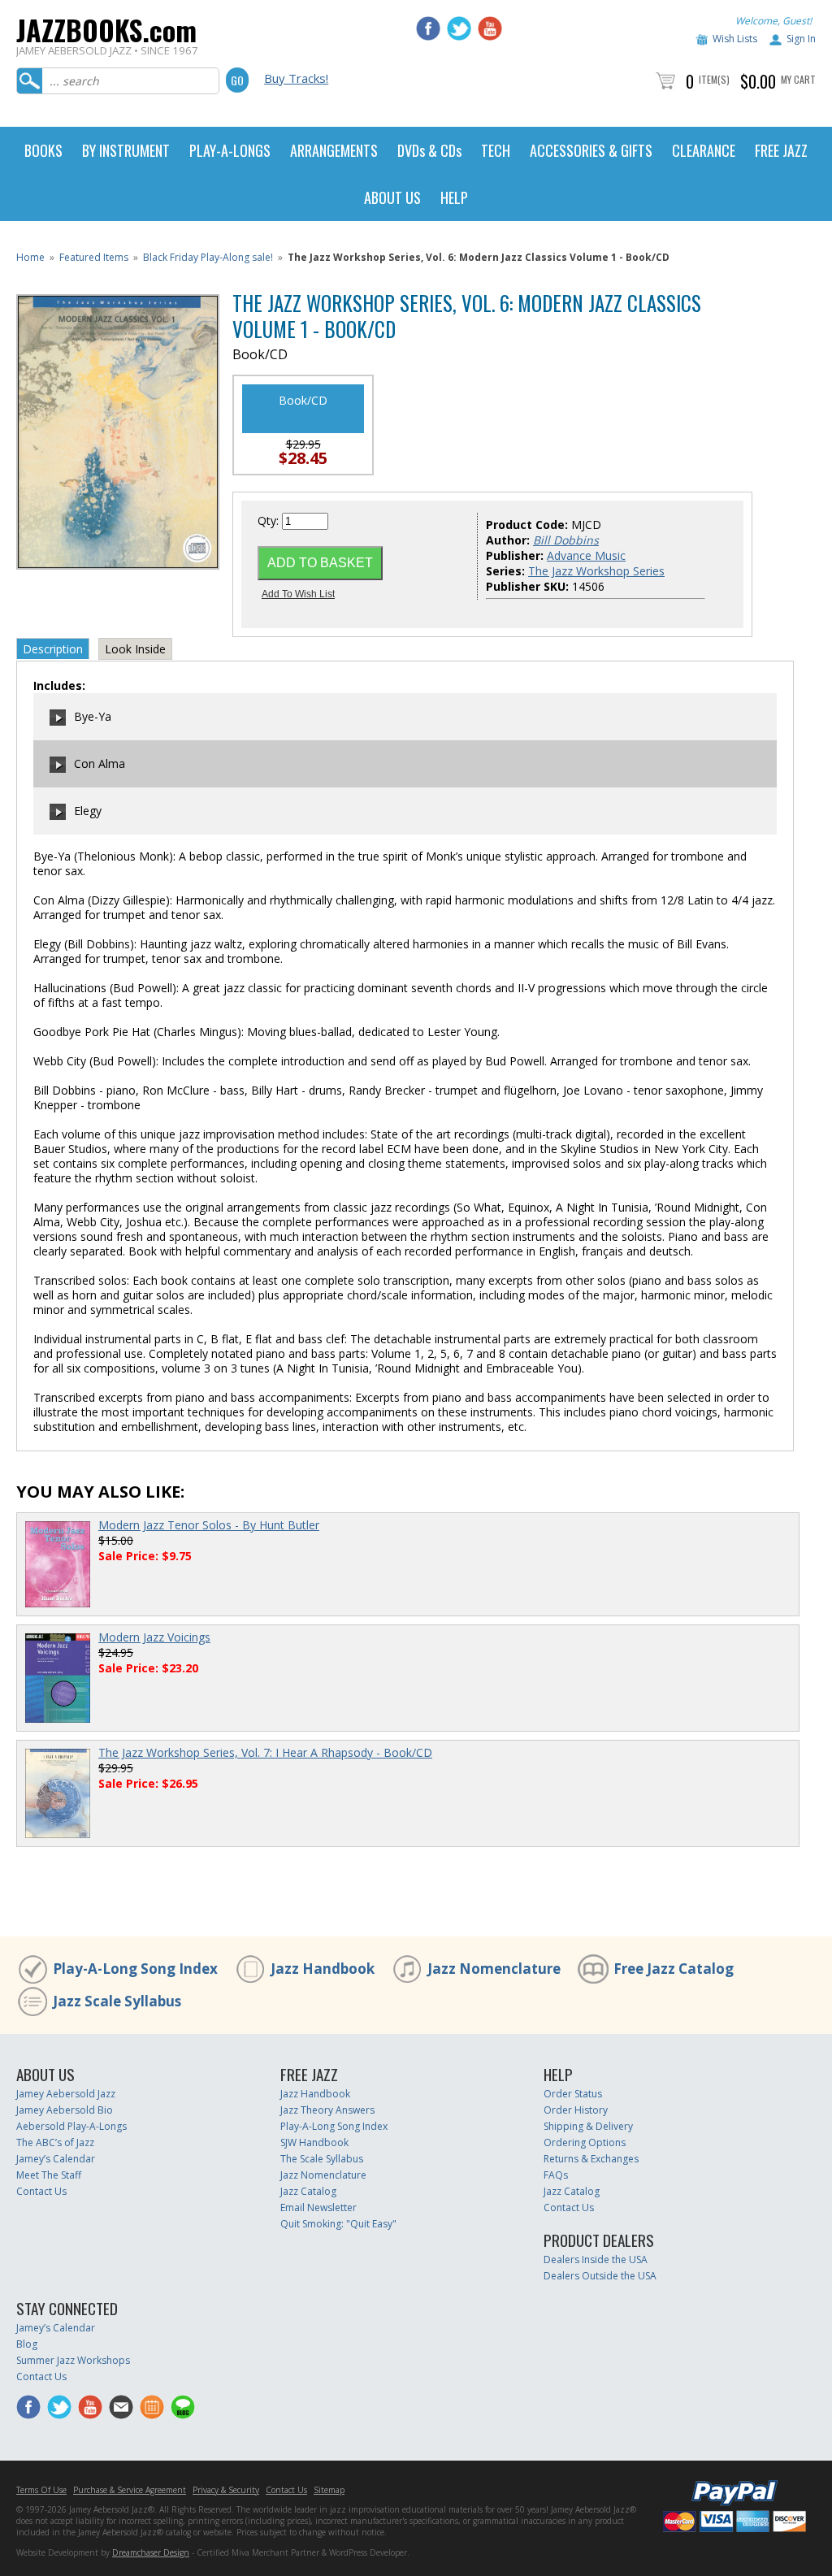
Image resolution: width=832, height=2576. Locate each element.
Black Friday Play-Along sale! (208, 257)
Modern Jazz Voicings (154, 1637)
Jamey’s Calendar (56, 2159)
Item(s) (714, 79)
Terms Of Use (41, 2490)
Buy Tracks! (296, 78)
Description (53, 649)
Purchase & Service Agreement (130, 2490)
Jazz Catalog (308, 2191)
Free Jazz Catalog (674, 1969)
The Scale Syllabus (322, 2159)
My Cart (798, 79)
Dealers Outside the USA (600, 2276)
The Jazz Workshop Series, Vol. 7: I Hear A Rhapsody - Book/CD (265, 1752)
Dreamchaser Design (151, 2552)
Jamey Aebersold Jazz (66, 2094)
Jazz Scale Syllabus (117, 2001)
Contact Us (41, 2191)
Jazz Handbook (323, 1969)
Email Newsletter (318, 2207)
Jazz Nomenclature (494, 1969)
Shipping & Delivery (588, 2126)
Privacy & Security (226, 2490)
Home (30, 257)
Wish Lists (735, 39)
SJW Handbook (314, 2142)
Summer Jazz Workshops (73, 2360)
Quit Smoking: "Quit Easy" (338, 2224)
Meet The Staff (49, 2175)
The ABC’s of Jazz (55, 2142)
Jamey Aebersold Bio (65, 2110)
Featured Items (94, 257)
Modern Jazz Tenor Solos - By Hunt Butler (209, 1525)
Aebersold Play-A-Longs (71, 2126)
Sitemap (329, 2490)
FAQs (556, 2175)
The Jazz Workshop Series (596, 571)
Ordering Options (585, 2142)
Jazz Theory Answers (327, 2110)
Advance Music (586, 555)
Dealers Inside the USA (596, 2259)
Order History (576, 2110)
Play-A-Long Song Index (135, 1969)
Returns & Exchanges (591, 2159)
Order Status (573, 2094)
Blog (27, 2344)
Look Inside (135, 649)
